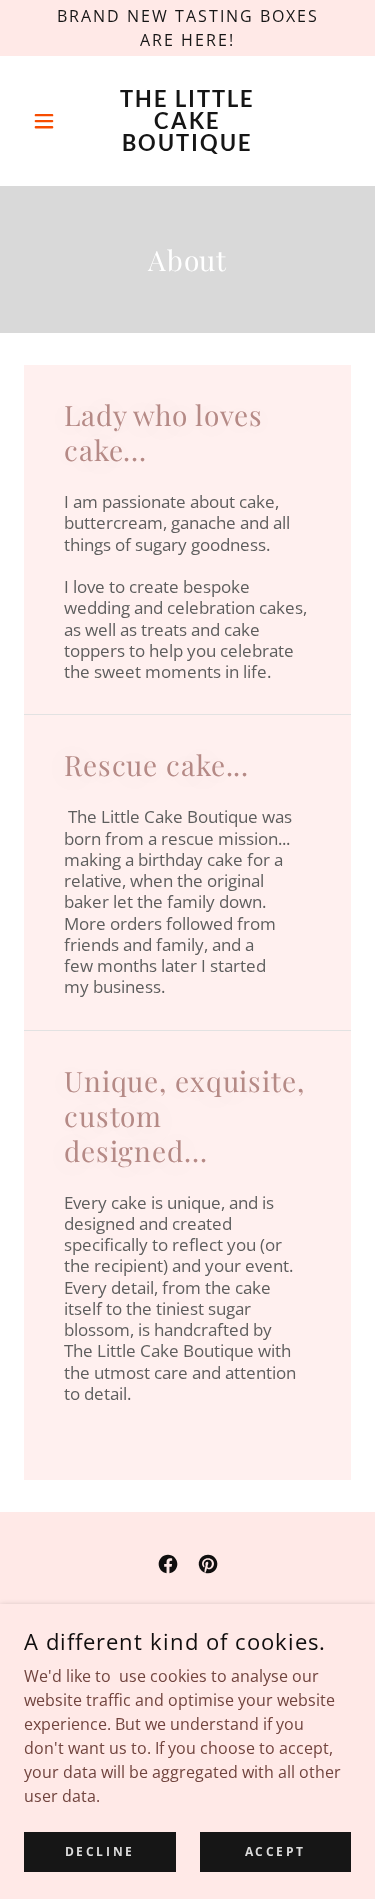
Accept (275, 1851)
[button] (48, 121)
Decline (100, 1851)
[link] (187, 121)
